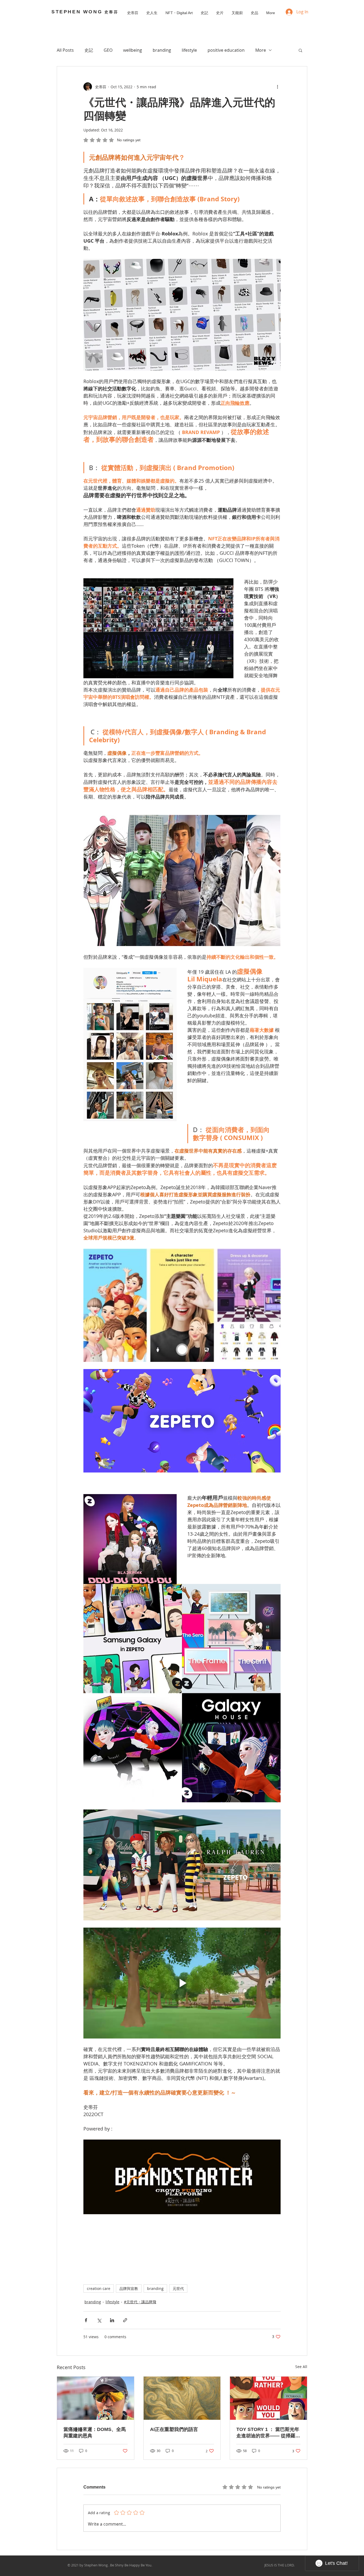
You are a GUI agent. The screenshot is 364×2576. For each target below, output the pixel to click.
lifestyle (189, 50)
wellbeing (133, 50)
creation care (99, 2288)
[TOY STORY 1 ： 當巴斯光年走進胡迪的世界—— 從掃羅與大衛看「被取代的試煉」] (268, 2398)
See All (301, 2367)
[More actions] (277, 87)
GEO (108, 50)
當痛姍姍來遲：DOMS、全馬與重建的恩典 (95, 2433)
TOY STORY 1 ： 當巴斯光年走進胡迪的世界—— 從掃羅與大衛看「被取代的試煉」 (268, 2433)
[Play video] (182, 1983)
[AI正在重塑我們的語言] (182, 2398)
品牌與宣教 (129, 2288)
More (261, 50)
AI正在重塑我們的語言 (174, 2429)
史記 (89, 50)
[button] (300, 50)
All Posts (65, 50)
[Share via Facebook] (86, 2320)
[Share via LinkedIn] (112, 2320)
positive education (226, 50)
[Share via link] (125, 2320)
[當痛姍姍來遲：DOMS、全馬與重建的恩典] (96, 2398)
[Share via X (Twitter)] (99, 2320)
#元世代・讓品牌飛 (140, 2302)
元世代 (178, 2288)
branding (162, 50)
